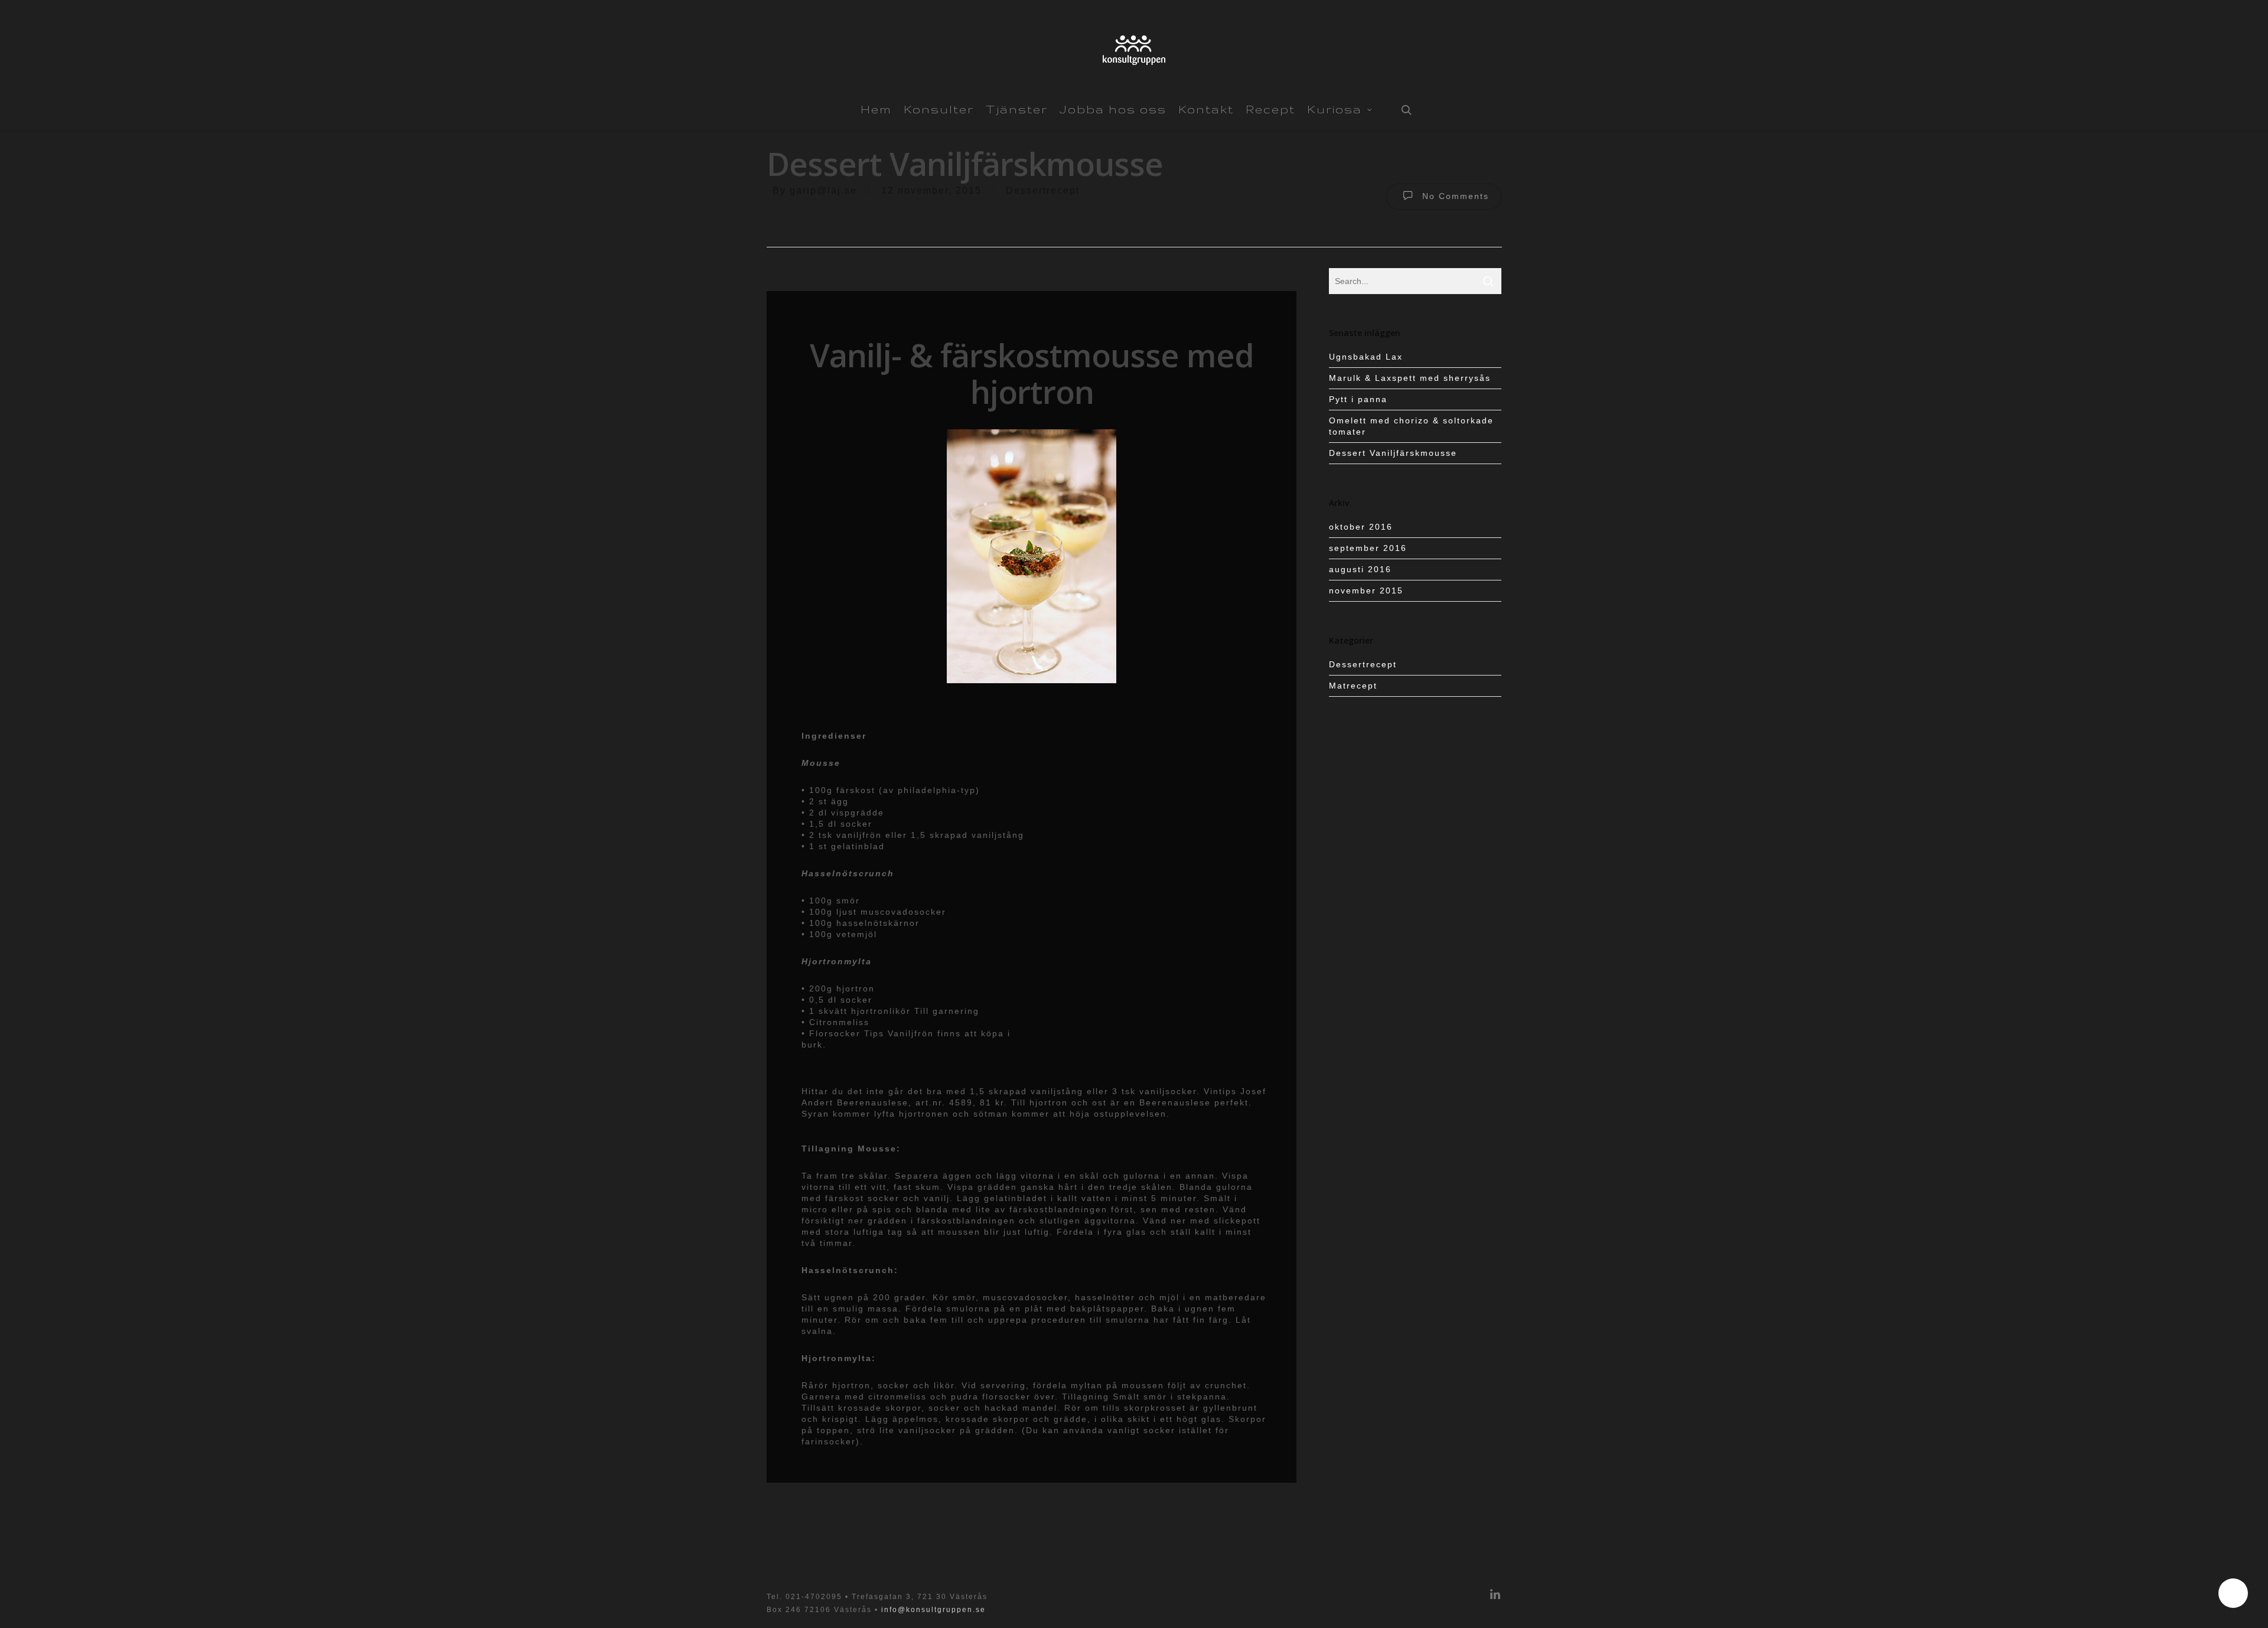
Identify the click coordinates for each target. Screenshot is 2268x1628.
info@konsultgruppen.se (933, 1610)
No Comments (1454, 195)
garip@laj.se (823, 190)
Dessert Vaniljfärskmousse (1393, 453)
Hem (876, 109)
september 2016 (1368, 548)
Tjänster (1017, 109)
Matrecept (1353, 686)
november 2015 (1366, 590)
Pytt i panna (1358, 399)
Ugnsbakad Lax (1366, 357)
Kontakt (1206, 109)
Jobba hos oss (1113, 109)
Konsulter (939, 109)
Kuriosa (1335, 109)
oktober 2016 (1361, 527)
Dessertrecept (1043, 190)
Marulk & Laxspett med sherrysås (1410, 378)
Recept (1270, 109)
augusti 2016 (1360, 569)
